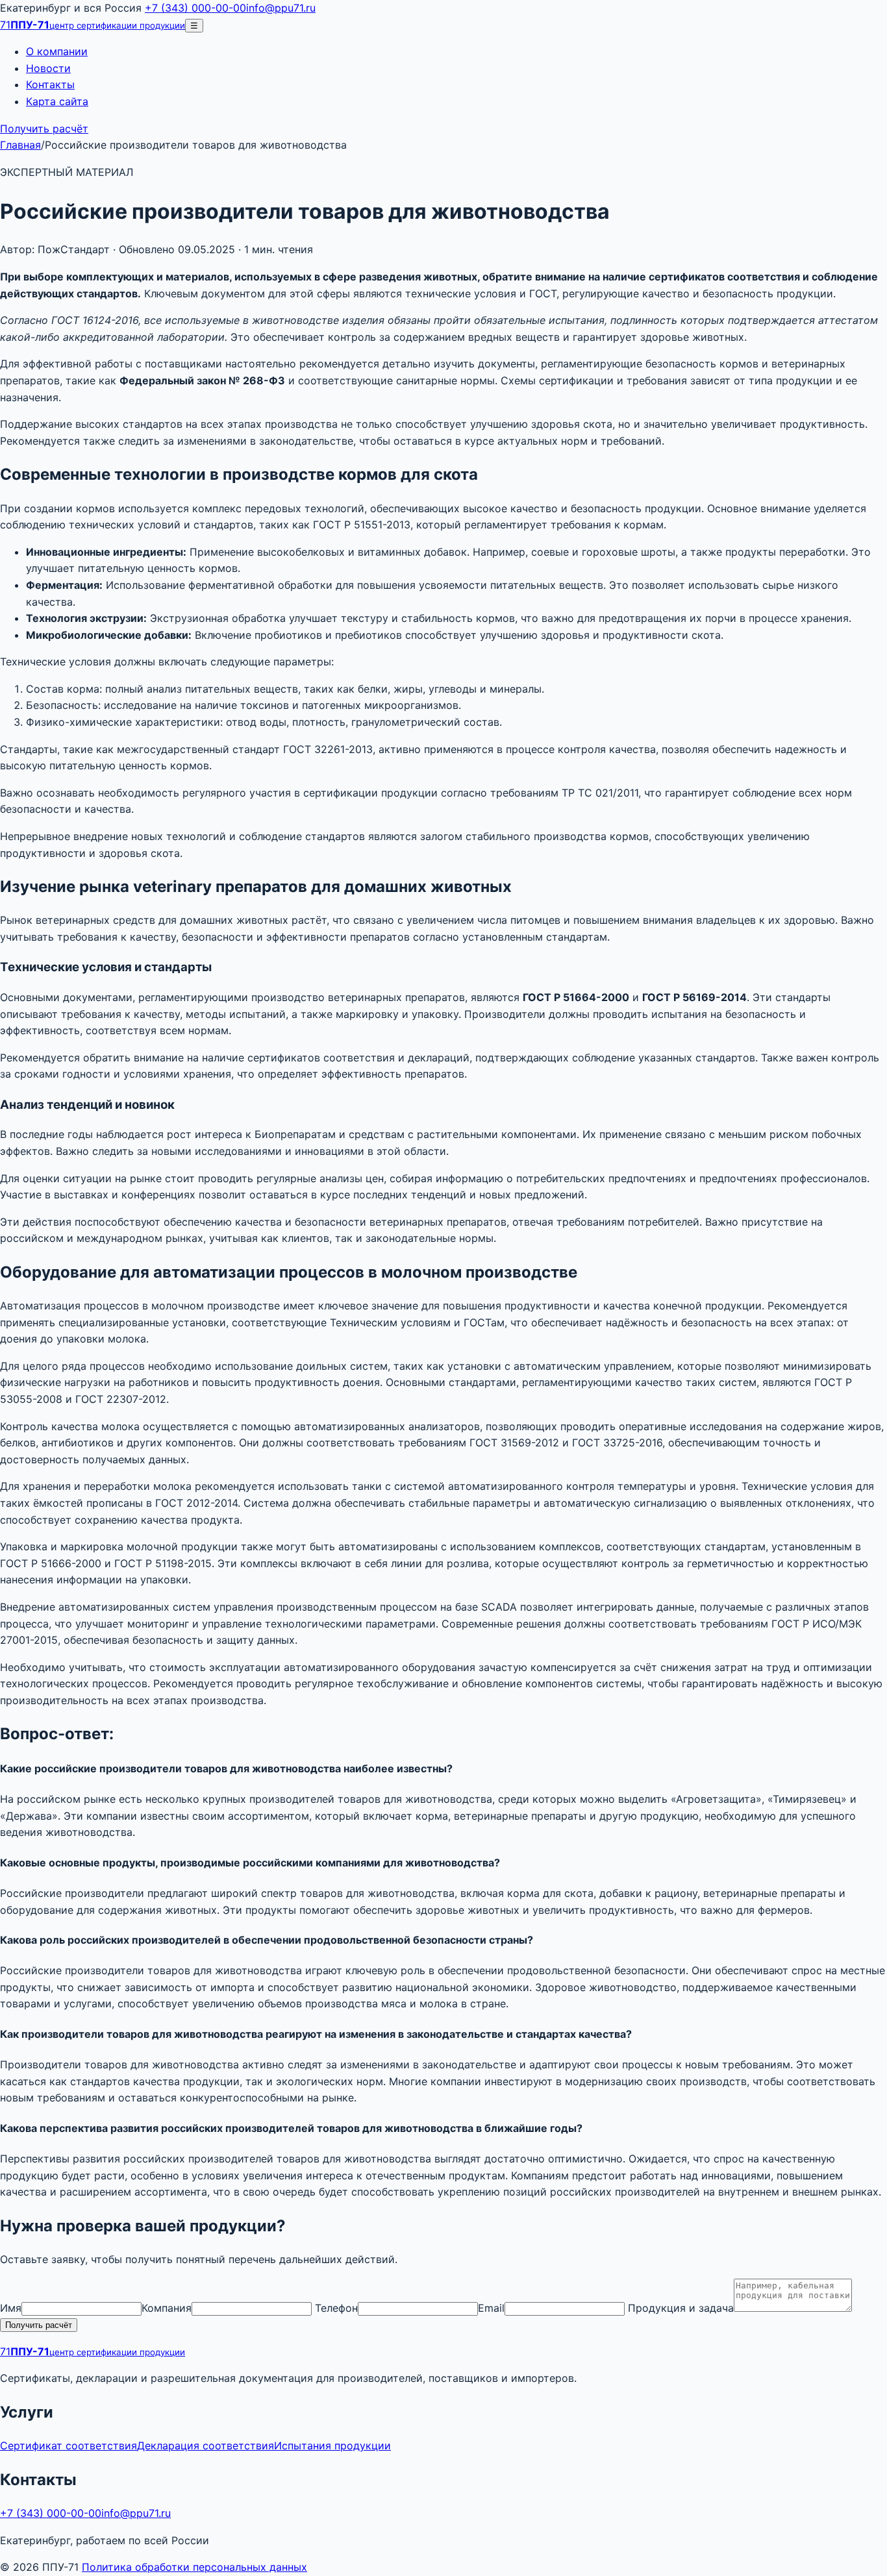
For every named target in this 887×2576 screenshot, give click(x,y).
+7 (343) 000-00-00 (195, 8)
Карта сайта (57, 101)
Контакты (50, 84)
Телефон (336, 2308)
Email (491, 2308)
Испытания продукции (332, 2446)
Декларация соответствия (206, 2446)
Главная (20, 145)
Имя (11, 2308)
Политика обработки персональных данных (194, 2567)
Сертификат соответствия (69, 2446)
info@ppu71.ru (281, 8)
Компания (167, 2308)
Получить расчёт (44, 129)
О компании (57, 51)
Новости (48, 68)
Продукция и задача (681, 2308)
